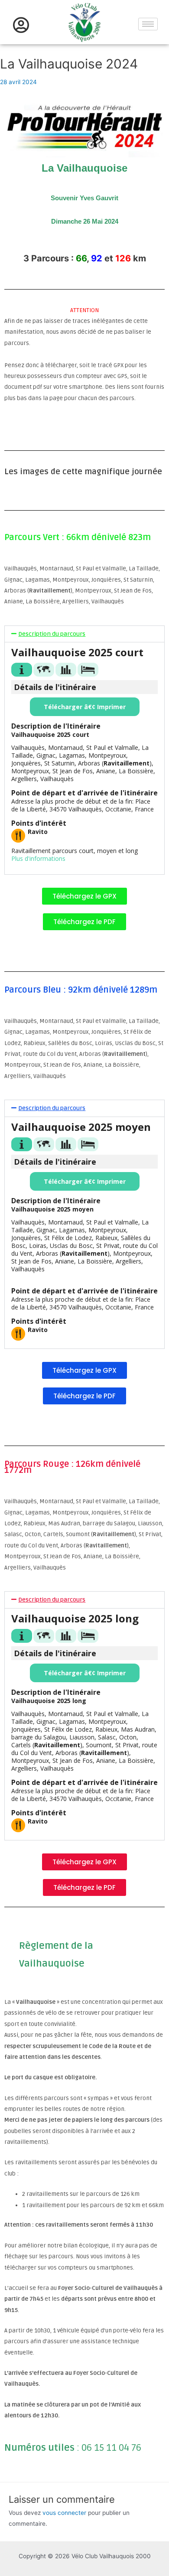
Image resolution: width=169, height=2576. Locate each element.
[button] (84, 634)
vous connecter (64, 2513)
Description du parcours (52, 634)
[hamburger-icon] (148, 24)
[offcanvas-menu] (21, 25)
